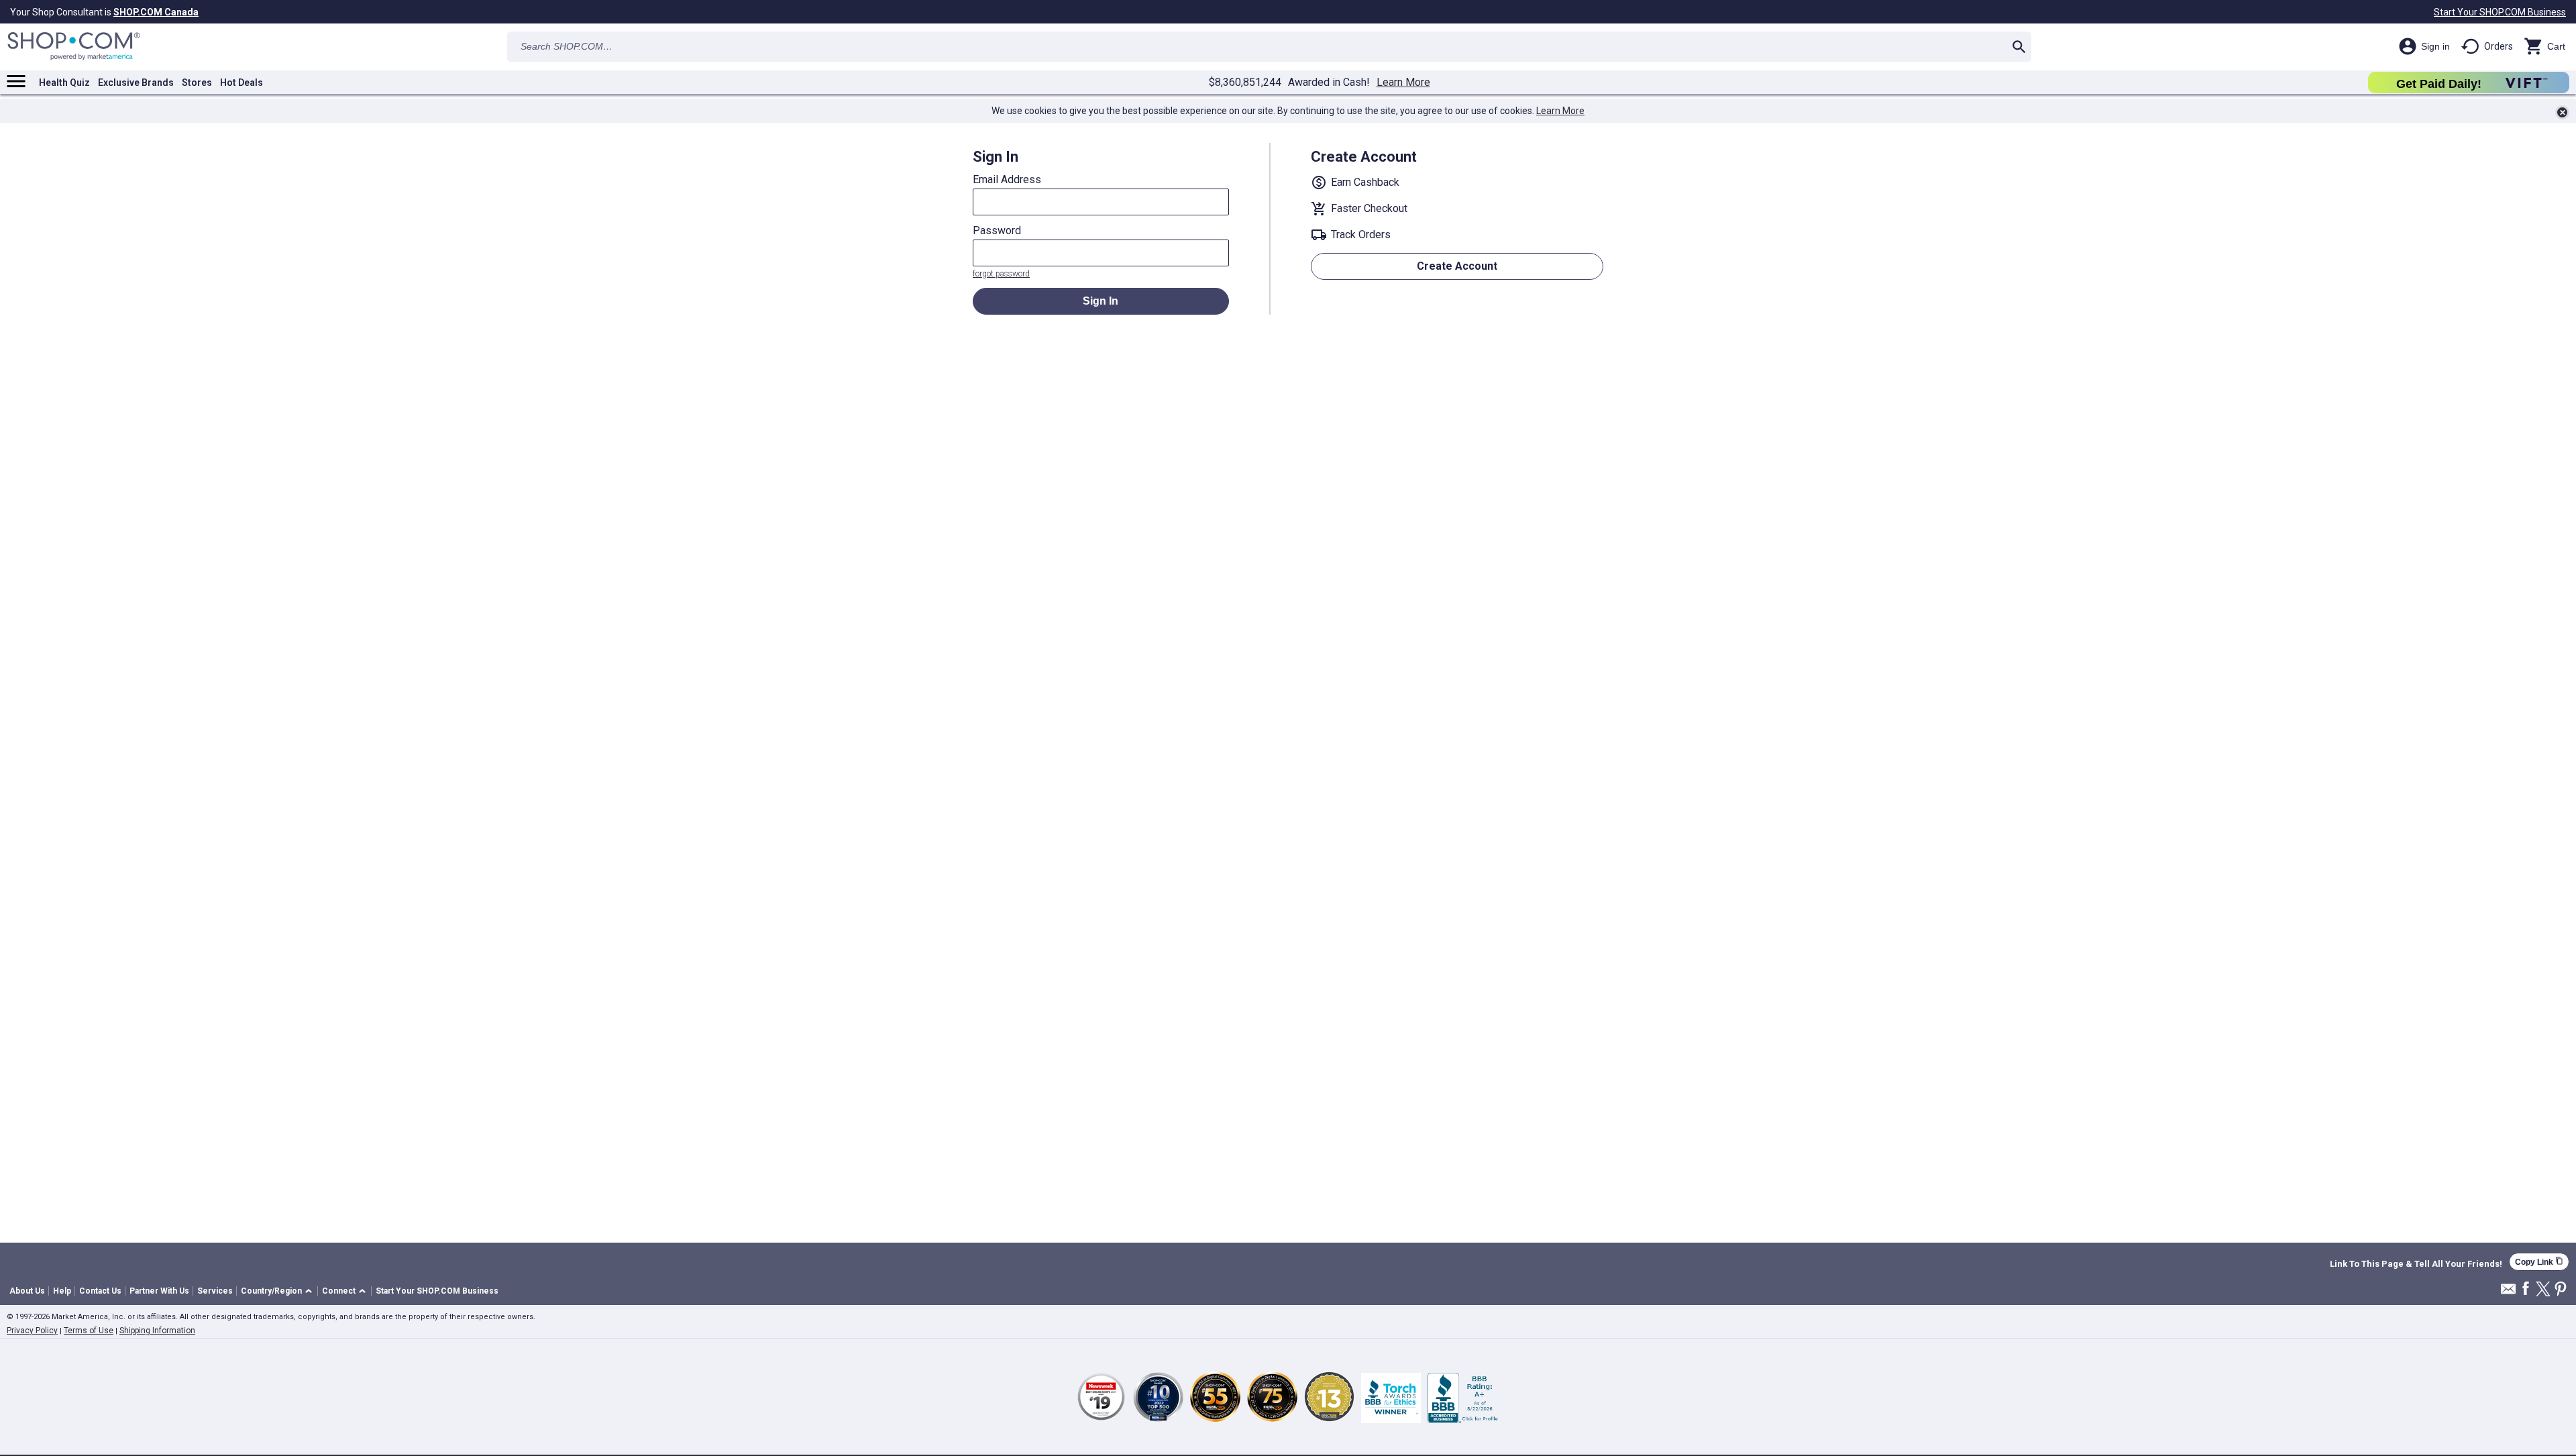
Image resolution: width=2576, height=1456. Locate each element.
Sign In (1101, 301)
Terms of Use (89, 1331)
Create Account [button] (1457, 266)
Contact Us (100, 1291)
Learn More (1403, 83)
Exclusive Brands (136, 83)
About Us (27, 1291)
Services (215, 1291)
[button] (279, 1291)
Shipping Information (157, 1331)
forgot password (1001, 274)
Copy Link (2539, 1262)
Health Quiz (64, 83)
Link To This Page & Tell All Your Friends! (2416, 1264)
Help (62, 1291)
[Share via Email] (2508, 1293)
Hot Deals (241, 83)
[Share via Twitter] (2543, 1290)
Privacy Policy (32, 1331)
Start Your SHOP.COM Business (2500, 12)
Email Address (1007, 180)
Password (997, 231)
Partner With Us (159, 1291)
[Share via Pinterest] (2561, 1290)
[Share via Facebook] (2526, 1289)
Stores (197, 83)
